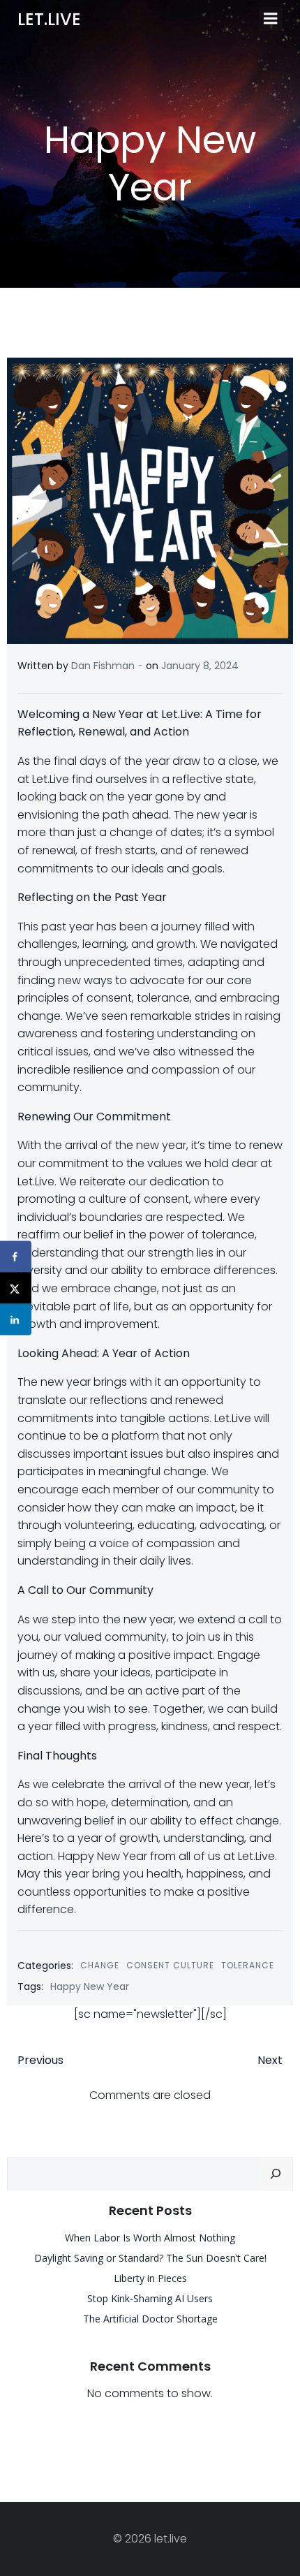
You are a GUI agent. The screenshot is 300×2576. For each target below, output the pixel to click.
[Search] (276, 2174)
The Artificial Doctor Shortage (150, 2319)
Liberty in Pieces (150, 2278)
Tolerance (248, 1965)
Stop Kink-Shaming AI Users (150, 2298)
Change (100, 1965)
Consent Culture (170, 1965)
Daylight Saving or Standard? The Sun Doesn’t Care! (150, 2258)
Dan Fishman (103, 666)
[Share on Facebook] (16, 1257)
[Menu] (271, 19)
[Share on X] (16, 1288)
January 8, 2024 (200, 666)
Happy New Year (90, 1986)
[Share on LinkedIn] (16, 1320)
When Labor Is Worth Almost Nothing (150, 2238)
